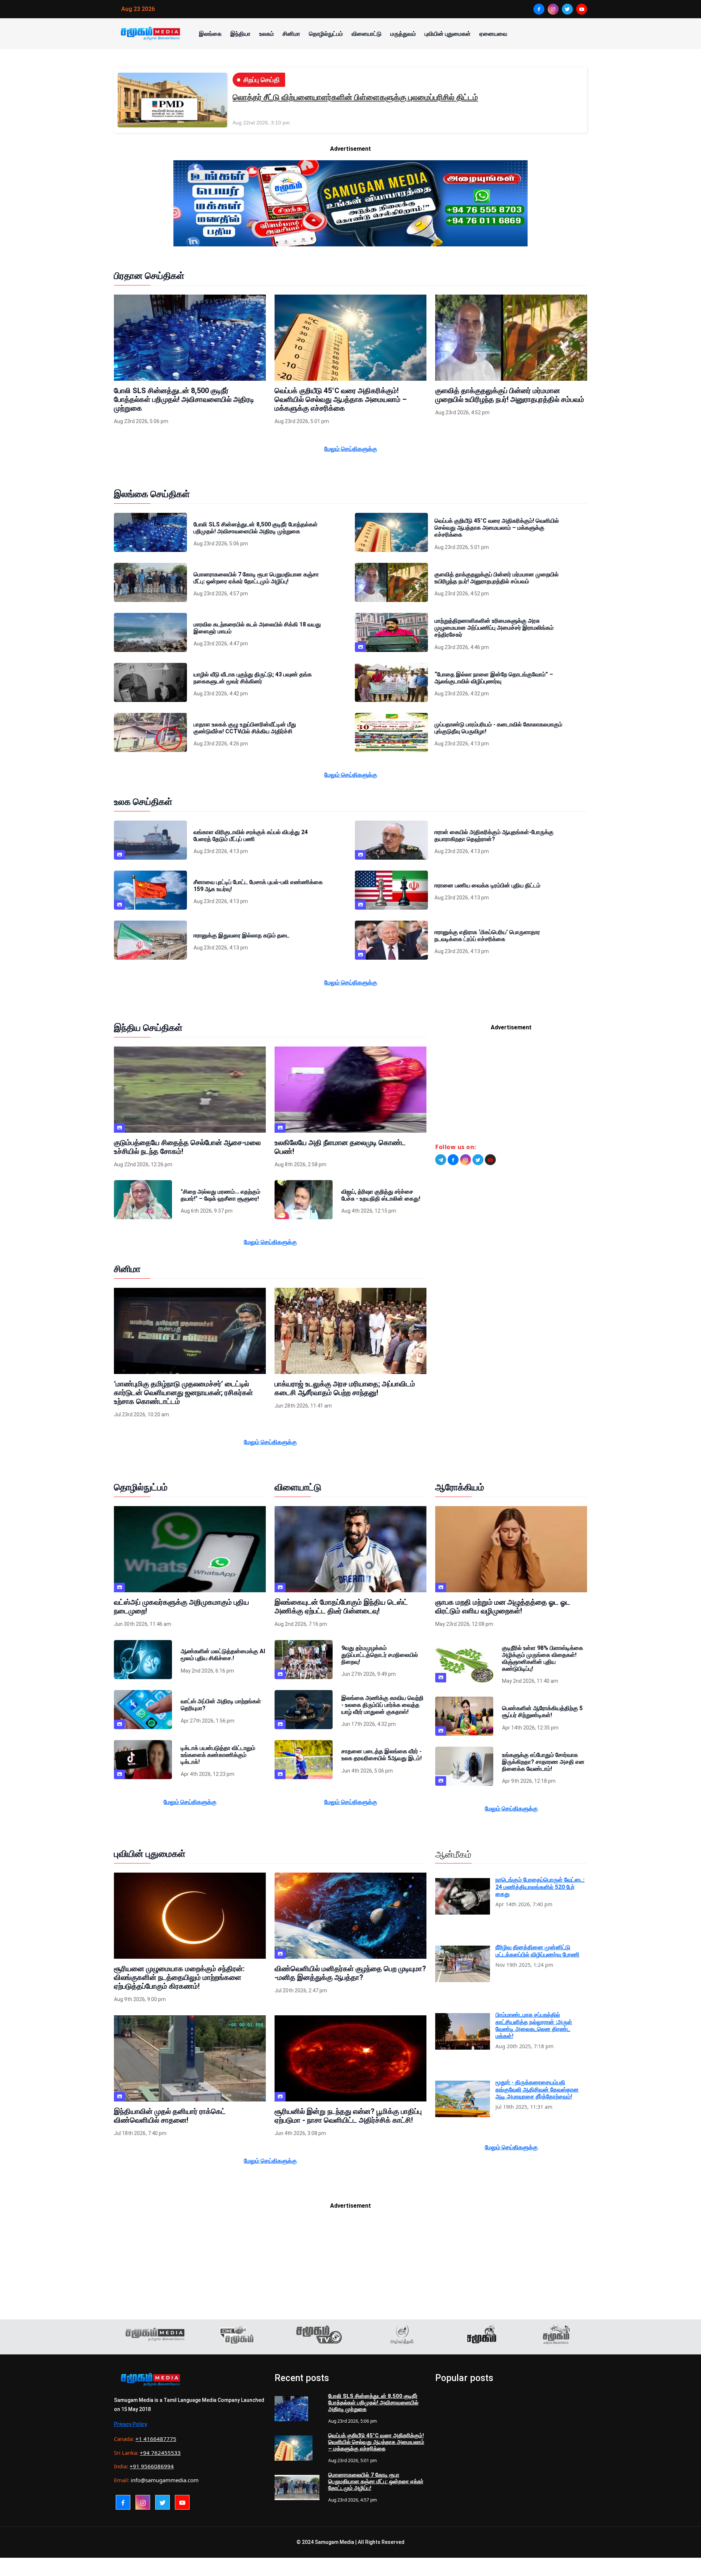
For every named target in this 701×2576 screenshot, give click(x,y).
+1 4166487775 (156, 2439)
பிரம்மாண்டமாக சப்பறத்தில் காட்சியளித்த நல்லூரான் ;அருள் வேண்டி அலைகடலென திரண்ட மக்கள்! (534, 2025)
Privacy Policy (131, 2424)
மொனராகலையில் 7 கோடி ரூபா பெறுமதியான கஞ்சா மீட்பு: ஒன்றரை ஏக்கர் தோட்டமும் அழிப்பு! (376, 2481)
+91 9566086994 (152, 2466)
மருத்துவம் (403, 34)
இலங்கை (210, 34)
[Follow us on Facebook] (453, 1160)
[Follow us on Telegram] (441, 1160)
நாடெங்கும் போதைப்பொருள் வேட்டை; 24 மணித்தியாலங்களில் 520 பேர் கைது (540, 1887)
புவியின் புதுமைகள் (448, 34)
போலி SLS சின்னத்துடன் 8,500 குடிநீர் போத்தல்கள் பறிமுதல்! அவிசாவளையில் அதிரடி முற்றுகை (373, 2403)
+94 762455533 (160, 2453)
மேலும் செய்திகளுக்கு (351, 449)
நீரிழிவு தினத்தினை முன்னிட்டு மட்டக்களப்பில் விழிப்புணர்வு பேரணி (537, 1951)
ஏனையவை (493, 34)
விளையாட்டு (367, 34)
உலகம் (267, 34)
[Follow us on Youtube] (490, 1160)
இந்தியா (240, 34)
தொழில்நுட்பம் (326, 34)
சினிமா (291, 34)
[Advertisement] (511, 1090)
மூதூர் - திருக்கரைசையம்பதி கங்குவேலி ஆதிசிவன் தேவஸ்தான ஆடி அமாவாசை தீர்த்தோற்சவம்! (537, 2089)
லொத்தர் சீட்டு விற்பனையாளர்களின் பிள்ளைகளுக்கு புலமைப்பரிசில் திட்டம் (355, 97)
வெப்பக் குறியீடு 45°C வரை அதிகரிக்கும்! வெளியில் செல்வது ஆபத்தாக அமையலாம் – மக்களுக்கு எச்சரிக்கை (376, 2442)
